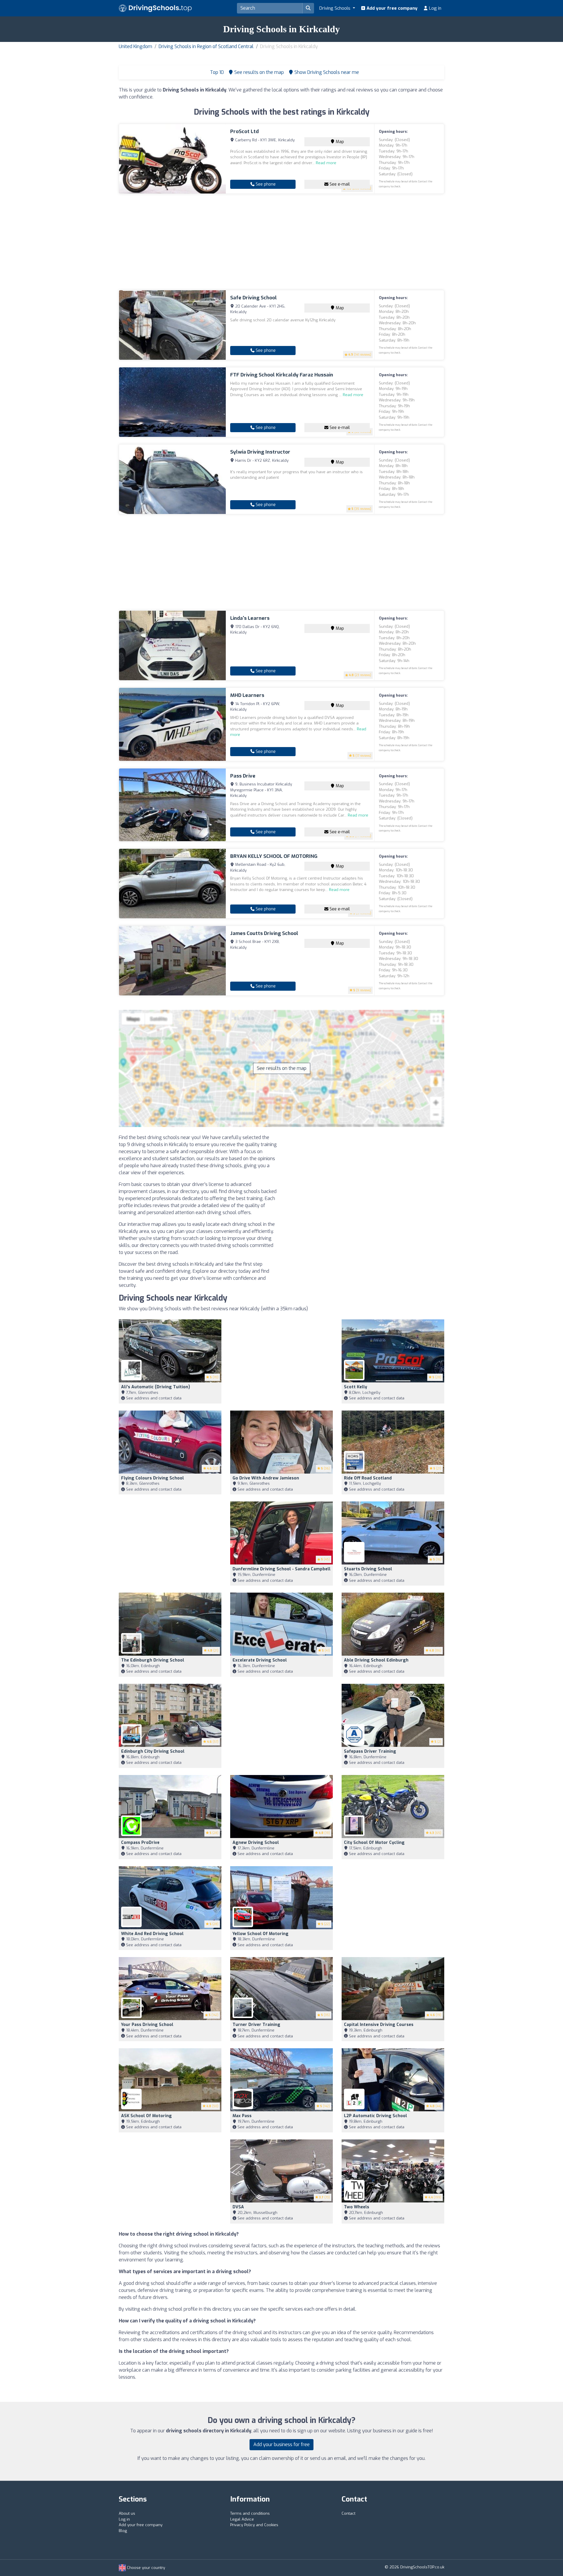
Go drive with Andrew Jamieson (266, 1478)
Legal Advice (242, 2519)
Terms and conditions (250, 2513)
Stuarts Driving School (368, 1569)
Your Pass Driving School (147, 2025)
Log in (435, 8)
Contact (349, 2513)
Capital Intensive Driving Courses (379, 2025)
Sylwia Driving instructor (260, 452)
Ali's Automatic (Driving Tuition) (156, 1387)
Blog (123, 2531)
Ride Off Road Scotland (368, 1478)
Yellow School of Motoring (261, 1934)
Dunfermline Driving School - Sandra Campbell (281, 1569)
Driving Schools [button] (335, 8)
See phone (265, 184)
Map (339, 142)
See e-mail (339, 184)
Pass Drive (243, 776)
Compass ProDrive (140, 1843)
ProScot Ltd (244, 131)
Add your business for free (281, 2445)
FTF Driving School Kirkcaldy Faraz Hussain (282, 375)
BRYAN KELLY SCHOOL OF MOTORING (274, 856)
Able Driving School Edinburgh (376, 1660)
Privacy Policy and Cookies (254, 2525)
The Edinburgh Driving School (153, 1660)
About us (127, 2513)
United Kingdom (135, 46)
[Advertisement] (281, 242)
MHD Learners (247, 695)
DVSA (238, 2207)
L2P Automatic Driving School (375, 2116)
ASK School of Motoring (146, 2116)
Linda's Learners (250, 618)
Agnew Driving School (256, 1843)
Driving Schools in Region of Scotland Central (206, 46)
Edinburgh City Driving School (153, 1751)
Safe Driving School (253, 298)
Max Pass (242, 2116)
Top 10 (216, 72)
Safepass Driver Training (370, 1751)
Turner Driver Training (256, 2025)
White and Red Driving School (152, 1934)
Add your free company (391, 8)
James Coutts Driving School (264, 933)
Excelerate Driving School (260, 1660)
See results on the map (282, 1068)
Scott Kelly (356, 1387)
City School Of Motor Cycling (374, 1843)
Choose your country (145, 2568)
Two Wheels (357, 2207)
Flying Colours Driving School (152, 1478)
